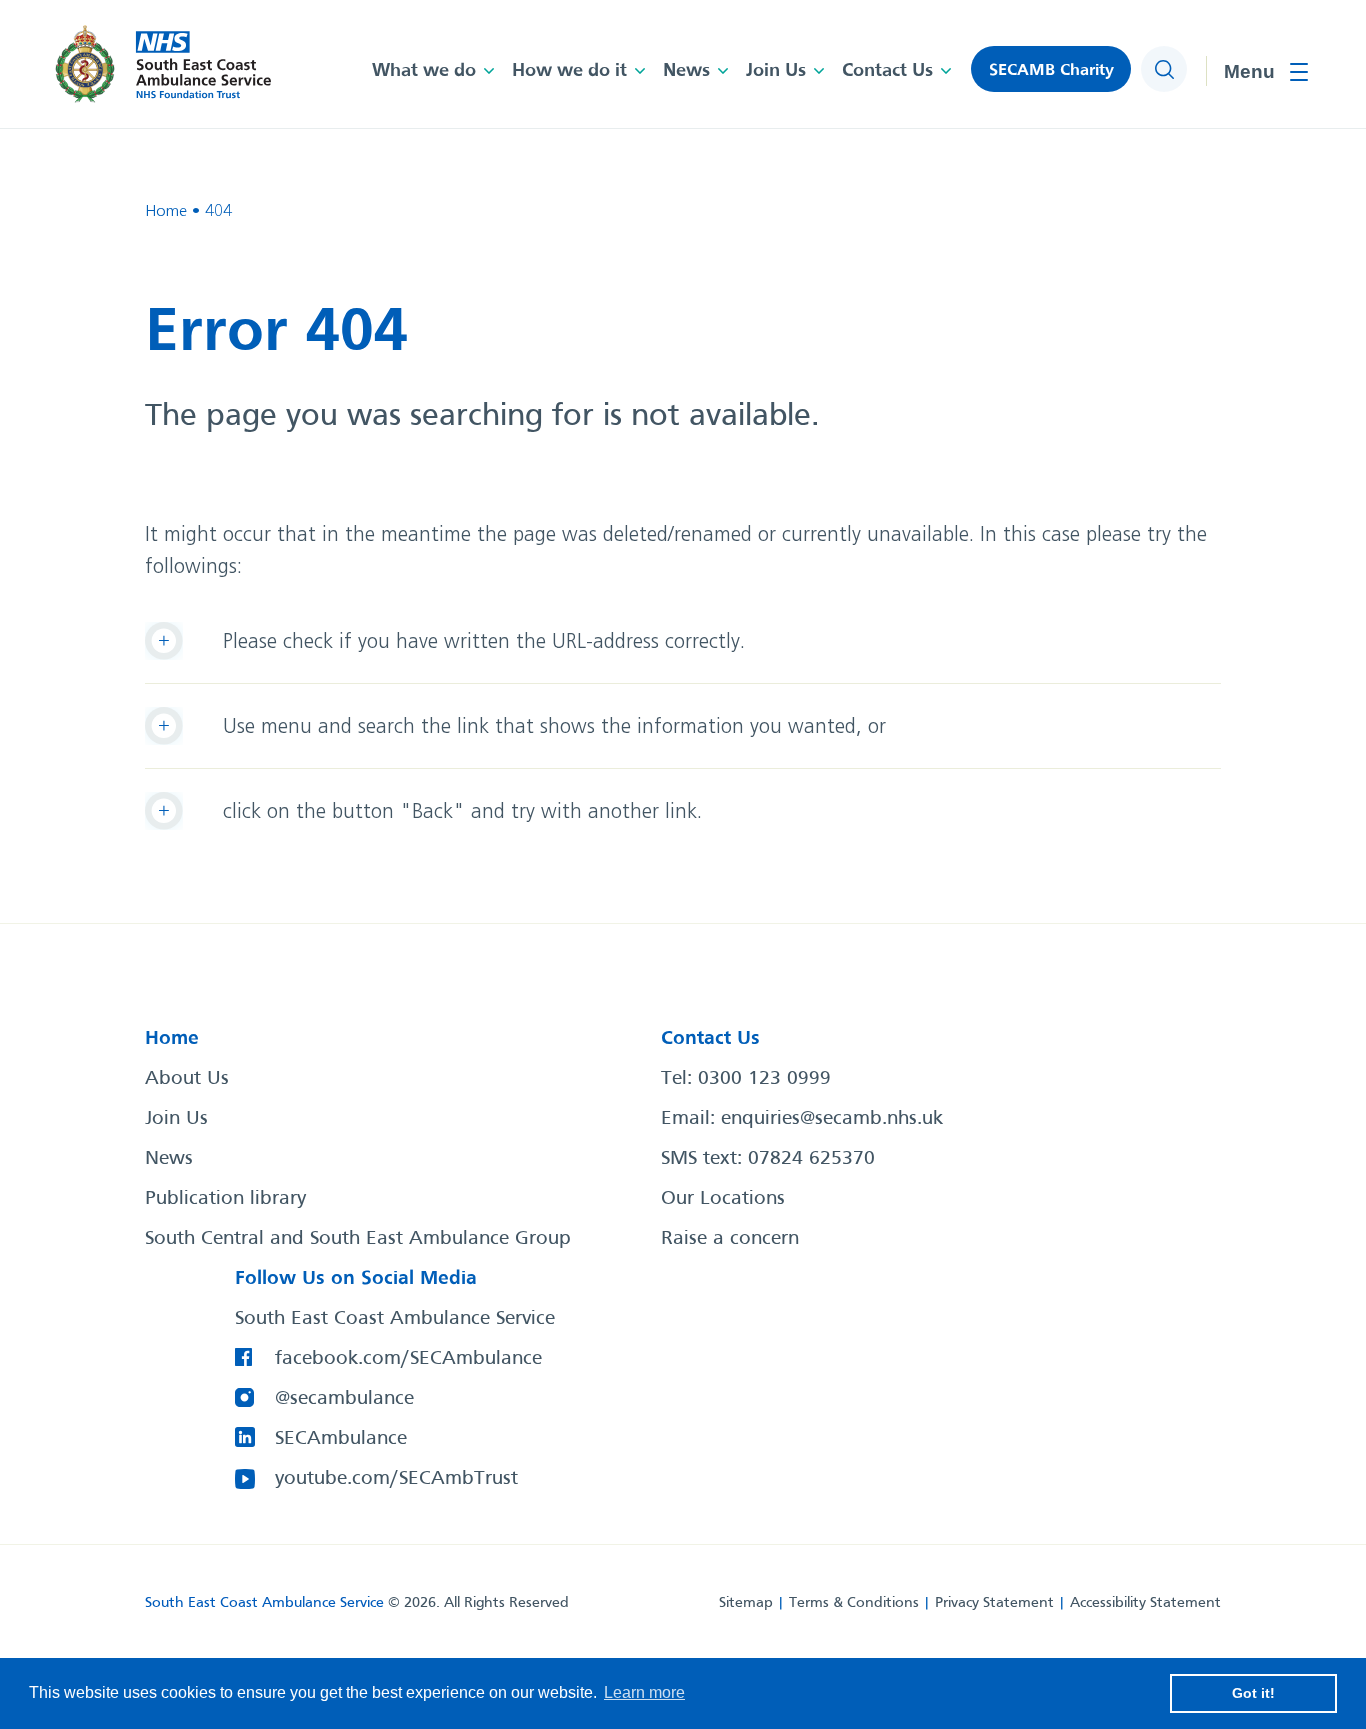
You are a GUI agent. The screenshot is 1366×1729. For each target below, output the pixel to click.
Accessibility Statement (1145, 1603)
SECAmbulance (341, 1439)
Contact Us (887, 71)
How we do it (569, 71)
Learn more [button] (644, 1692)
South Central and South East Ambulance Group (358, 1239)
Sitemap (746, 1603)
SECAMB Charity (1051, 70)
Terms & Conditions (854, 1603)
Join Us (776, 71)
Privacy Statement (994, 1603)
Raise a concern (730, 1239)
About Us (187, 1079)
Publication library (225, 1199)
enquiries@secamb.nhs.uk (832, 1119)
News (686, 71)
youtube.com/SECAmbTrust (396, 1479)
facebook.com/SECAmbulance (408, 1359)
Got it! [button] (1253, 1693)
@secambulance (344, 1399)
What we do (424, 71)
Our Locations (723, 1199)
